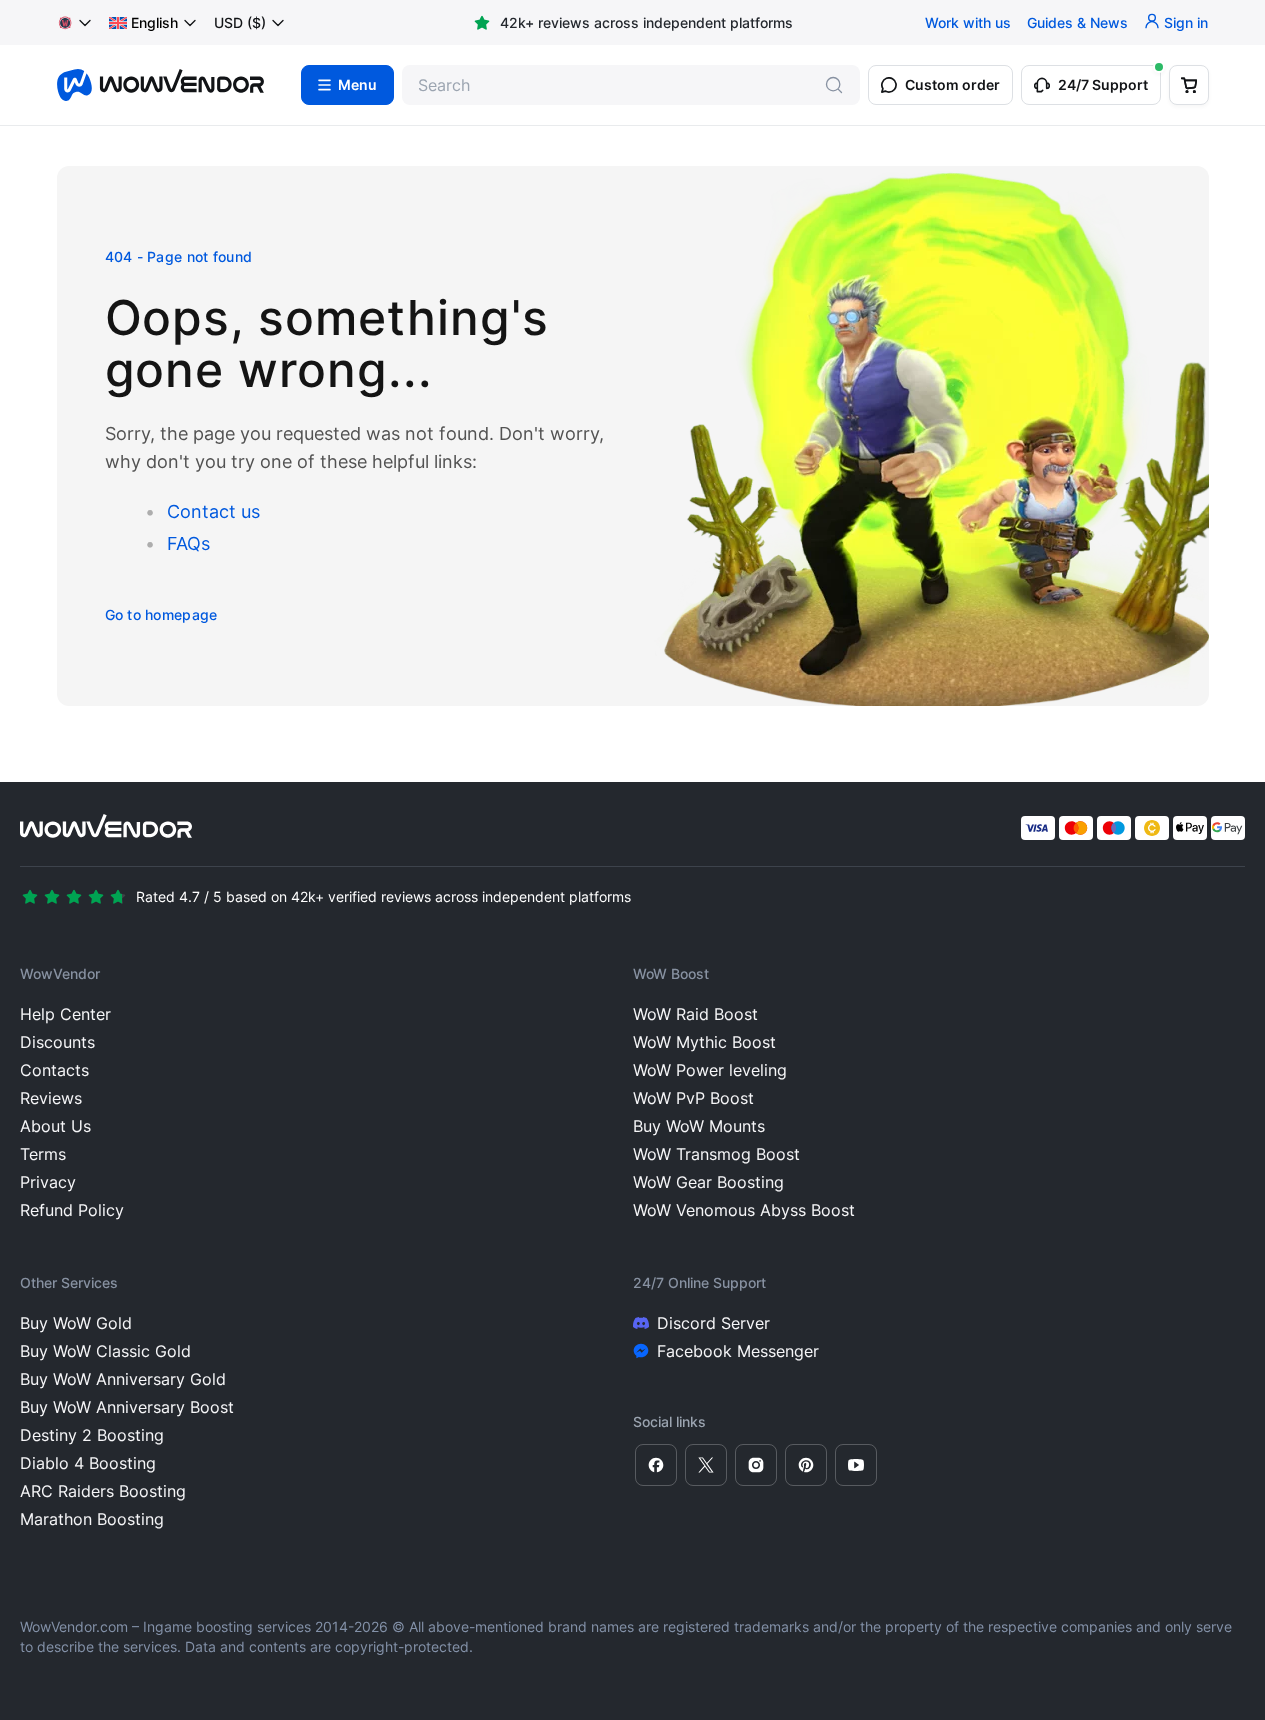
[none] (153, 23)
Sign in (1186, 22)
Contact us (213, 511)
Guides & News (1077, 22)
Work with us (968, 22)
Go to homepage (161, 614)
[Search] (834, 85)
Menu (357, 85)
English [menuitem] (154, 22)
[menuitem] (143, 23)
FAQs (188, 543)
